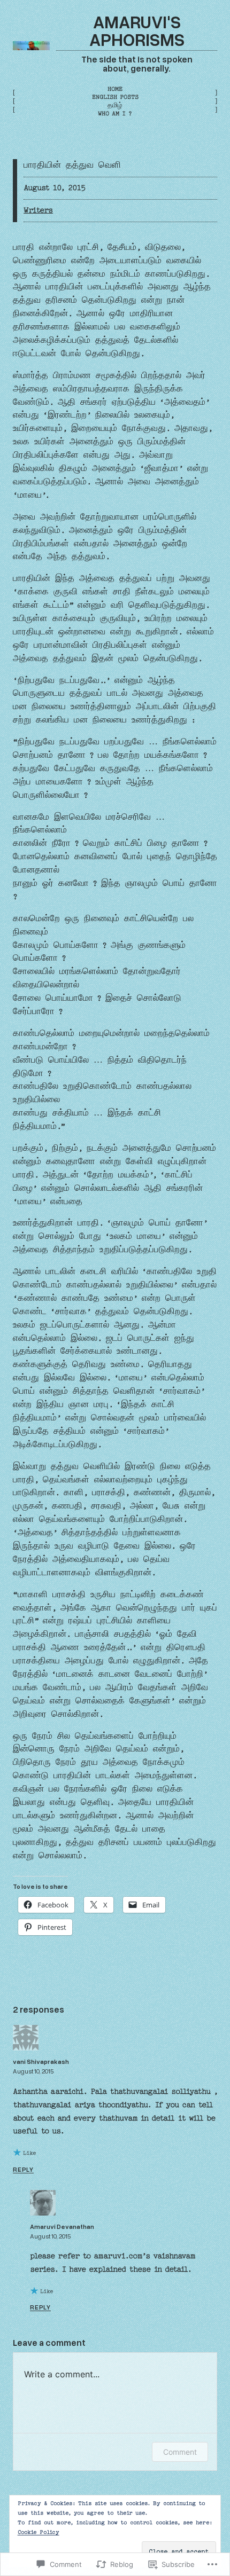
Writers (38, 210)
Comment (180, 2452)
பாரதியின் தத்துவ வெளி (72, 166)
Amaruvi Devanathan (62, 2226)
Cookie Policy (39, 2532)
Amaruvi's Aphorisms (137, 30)
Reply (23, 2169)
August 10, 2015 (33, 2071)
